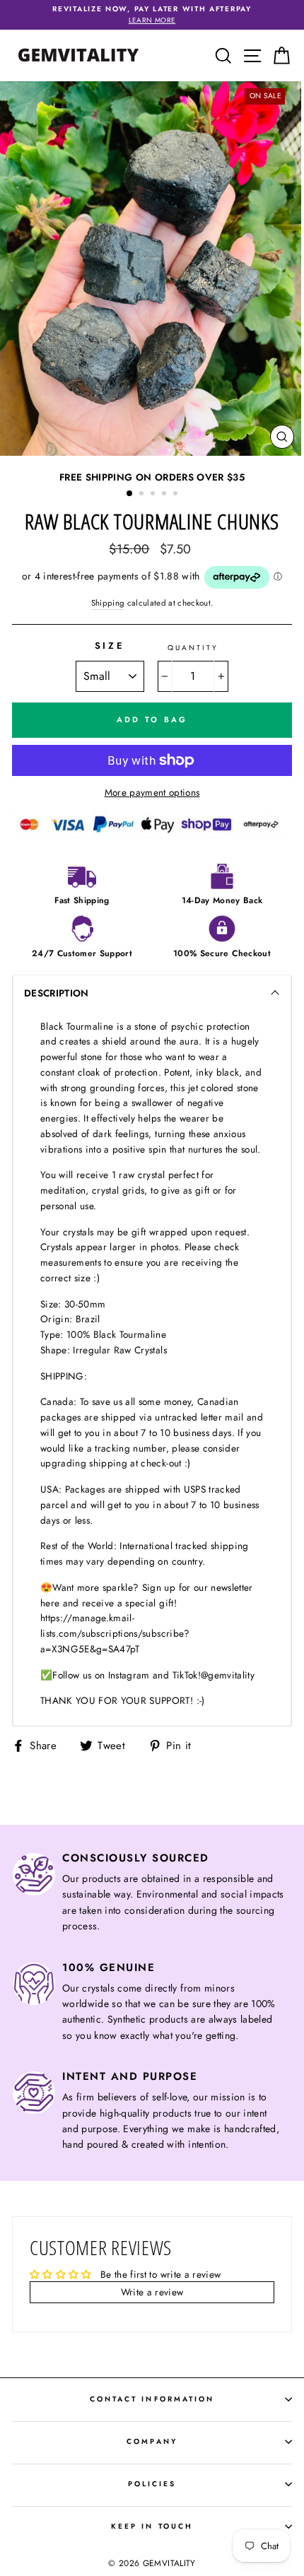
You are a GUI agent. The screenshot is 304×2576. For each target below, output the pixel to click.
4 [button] (165, 495)
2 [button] (143, 495)
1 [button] (130, 494)
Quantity (193, 648)
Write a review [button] (152, 2292)
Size (110, 646)
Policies (152, 2484)
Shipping (108, 603)
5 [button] (177, 495)
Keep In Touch (152, 2526)
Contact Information (152, 2399)
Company (152, 2441)
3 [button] (154, 495)
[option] (152, 15)
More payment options (152, 792)
